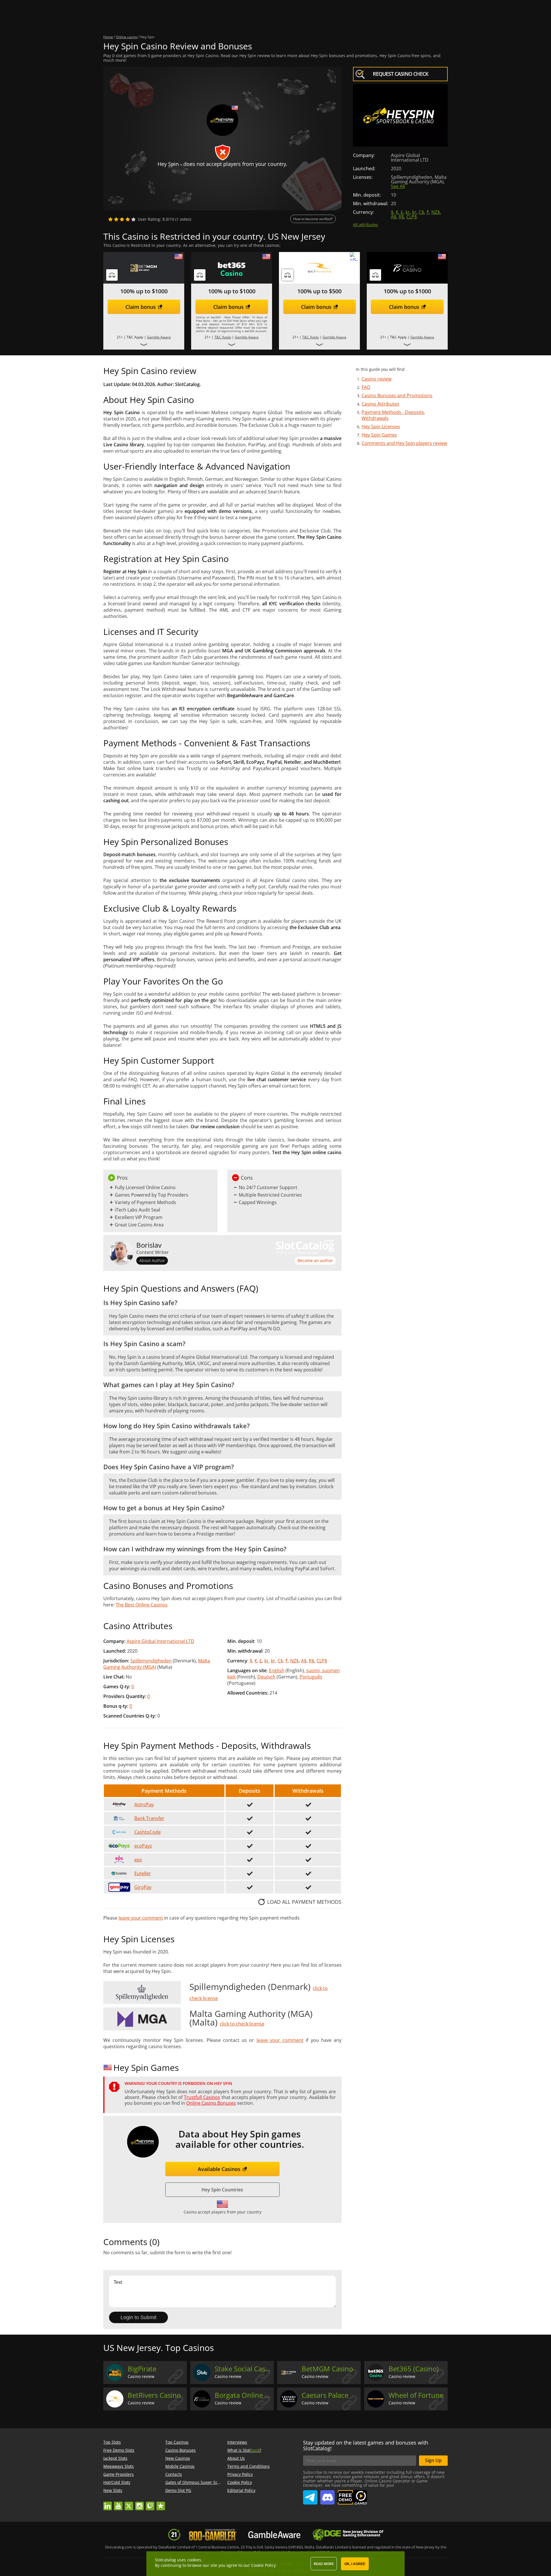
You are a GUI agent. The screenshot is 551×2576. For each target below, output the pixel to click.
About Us (236, 2458)
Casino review (377, 379)
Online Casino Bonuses (211, 2103)
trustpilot (161, 2503)
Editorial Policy (241, 2490)
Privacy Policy (240, 2474)
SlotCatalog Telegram (310, 2495)
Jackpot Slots (115, 2458)
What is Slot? (244, 2450)
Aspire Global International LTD (160, 1641)
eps (138, 1860)
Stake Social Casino (244, 2369)
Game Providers (119, 2474)
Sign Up (433, 2460)
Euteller (143, 1873)
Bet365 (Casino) (414, 2369)
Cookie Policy (240, 2482)
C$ (421, 212)
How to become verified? (313, 219)
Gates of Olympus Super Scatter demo (202, 2482)
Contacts (174, 2474)
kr (408, 212)
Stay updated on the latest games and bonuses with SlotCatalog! (366, 2445)
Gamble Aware (159, 337)
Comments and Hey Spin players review (404, 443)
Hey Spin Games (379, 435)
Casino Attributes (380, 404)
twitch (150, 2503)
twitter (129, 2503)
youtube (118, 2503)
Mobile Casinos (180, 2466)
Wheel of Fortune (416, 2395)
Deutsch (266, 1677)
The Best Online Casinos (142, 1605)
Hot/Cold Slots (117, 2482)
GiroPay (143, 1887)
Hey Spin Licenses (381, 427)
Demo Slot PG (178, 2490)
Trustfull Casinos (202, 2097)
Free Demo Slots (119, 2450)
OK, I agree (355, 2564)
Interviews (237, 2442)
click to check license (242, 2024)
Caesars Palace (325, 2395)
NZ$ (436, 212)
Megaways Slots (119, 2466)
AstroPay (144, 1804)
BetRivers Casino (154, 2395)
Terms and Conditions (249, 2466)
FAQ (366, 387)
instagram (139, 2503)
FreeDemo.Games (352, 2493)
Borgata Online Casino (244, 2395)
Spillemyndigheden (151, 1661)
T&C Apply (223, 337)
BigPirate (142, 2369)
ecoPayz (143, 1846)
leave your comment (141, 1918)
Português (311, 1677)
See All (398, 186)
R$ (401, 217)
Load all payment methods (304, 1902)
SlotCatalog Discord (327, 2495)
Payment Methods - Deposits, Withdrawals (393, 415)
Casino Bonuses (181, 2450)
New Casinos (178, 2458)
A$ (394, 217)
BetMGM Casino (327, 2369)
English (277, 1670)
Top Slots (112, 2442)
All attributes (365, 225)
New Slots (113, 2490)
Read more (324, 2564)
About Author (152, 1260)
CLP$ (412, 217)
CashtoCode (148, 1832)
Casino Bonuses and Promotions (397, 396)
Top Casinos (177, 2442)
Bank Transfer (149, 1818)
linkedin (108, 2503)
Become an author (315, 1260)
